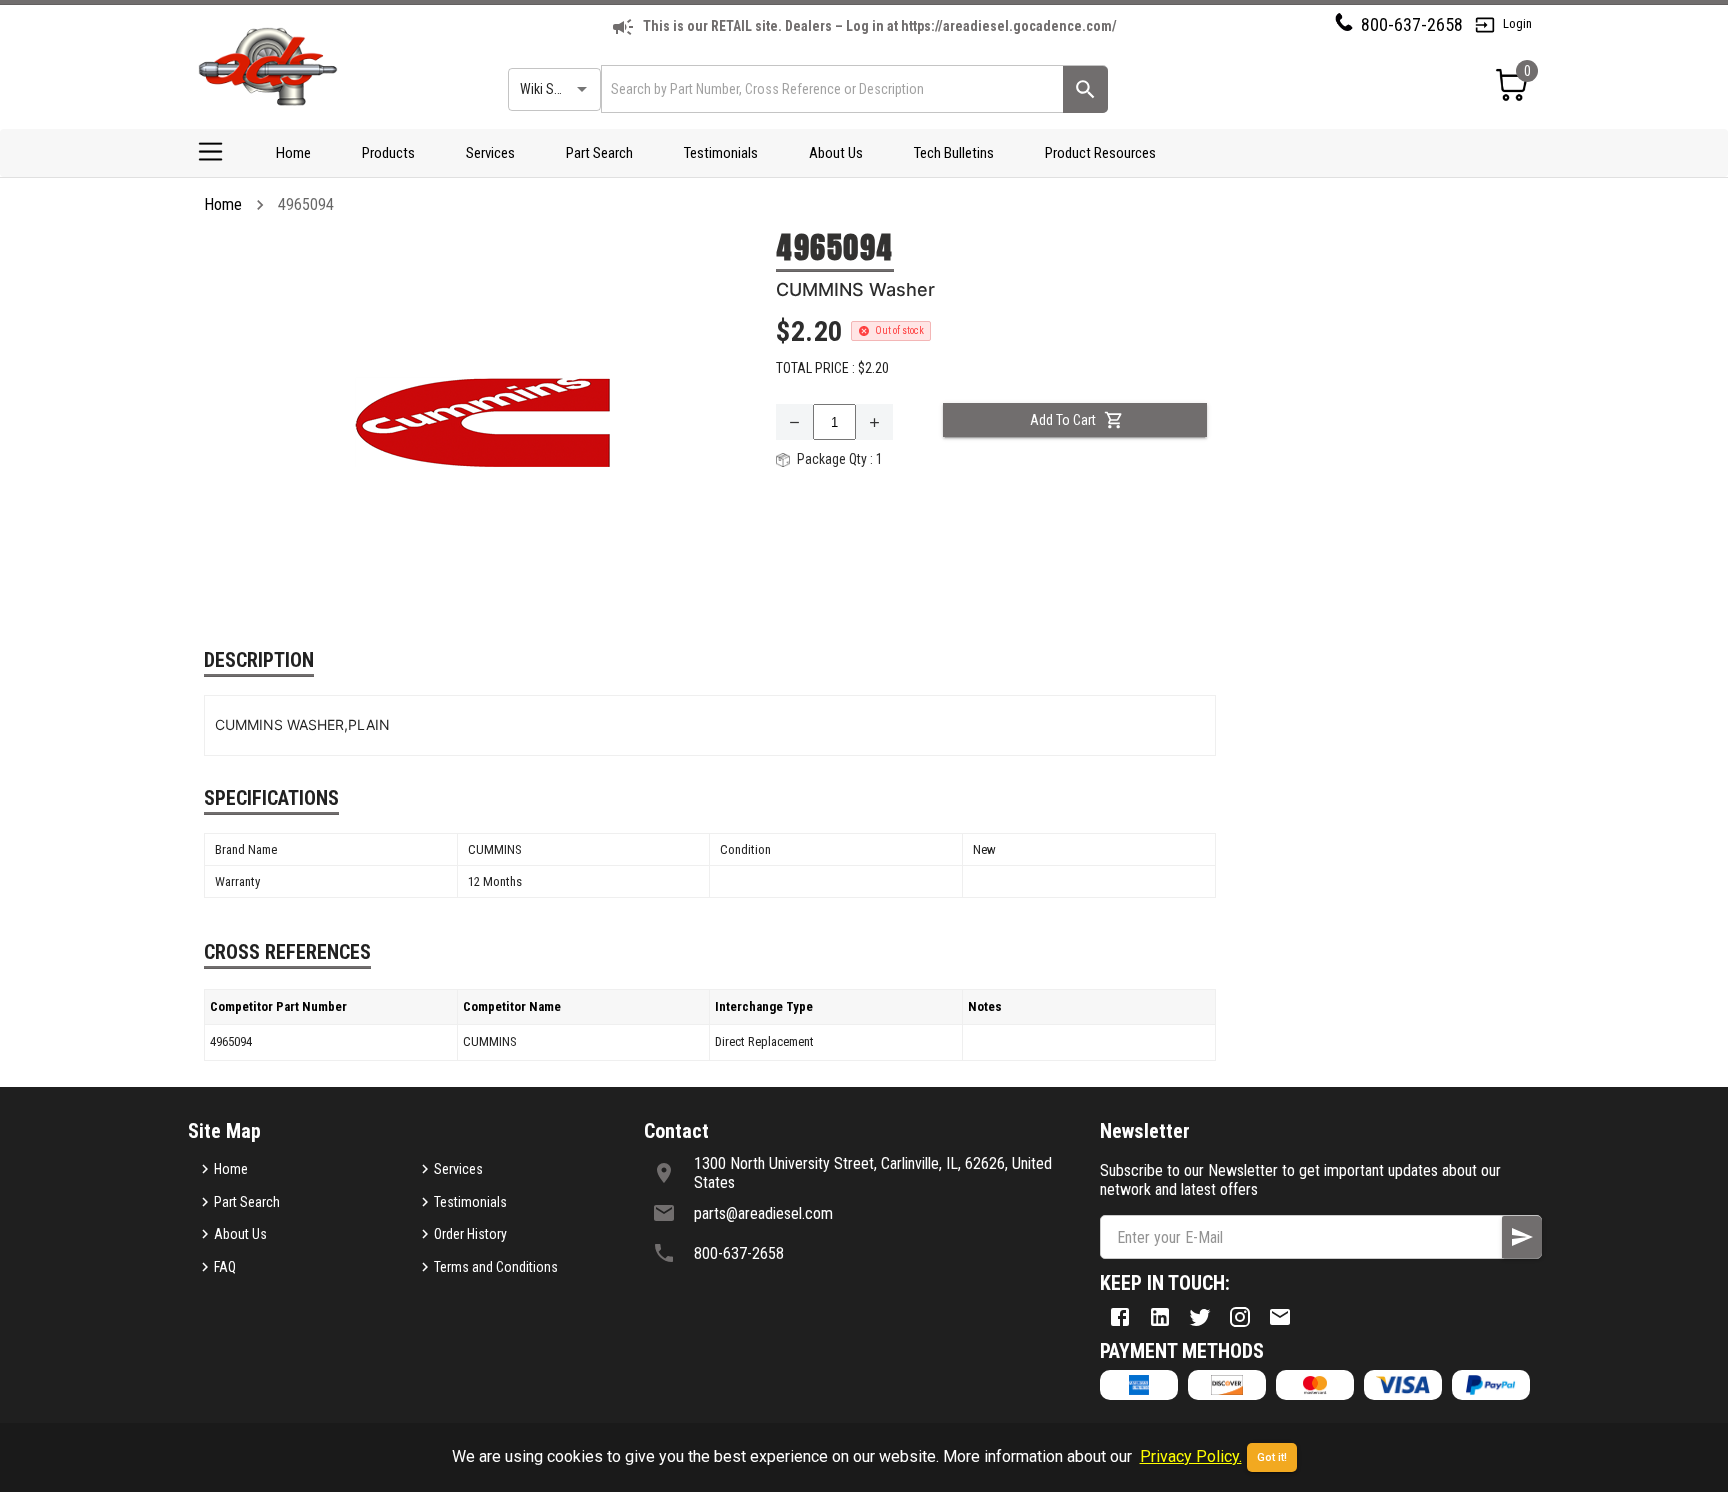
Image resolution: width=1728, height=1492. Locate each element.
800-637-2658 (1412, 24)
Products (388, 153)
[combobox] (830, 88)
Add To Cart (1063, 420)
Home (293, 153)
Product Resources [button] (1100, 153)
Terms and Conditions (496, 1267)
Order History (470, 1234)
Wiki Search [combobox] (553, 89)
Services (490, 153)
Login (1517, 23)
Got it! (1272, 1457)
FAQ (225, 1267)
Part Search (599, 153)
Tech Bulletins (954, 153)
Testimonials (721, 153)
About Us (836, 153)
